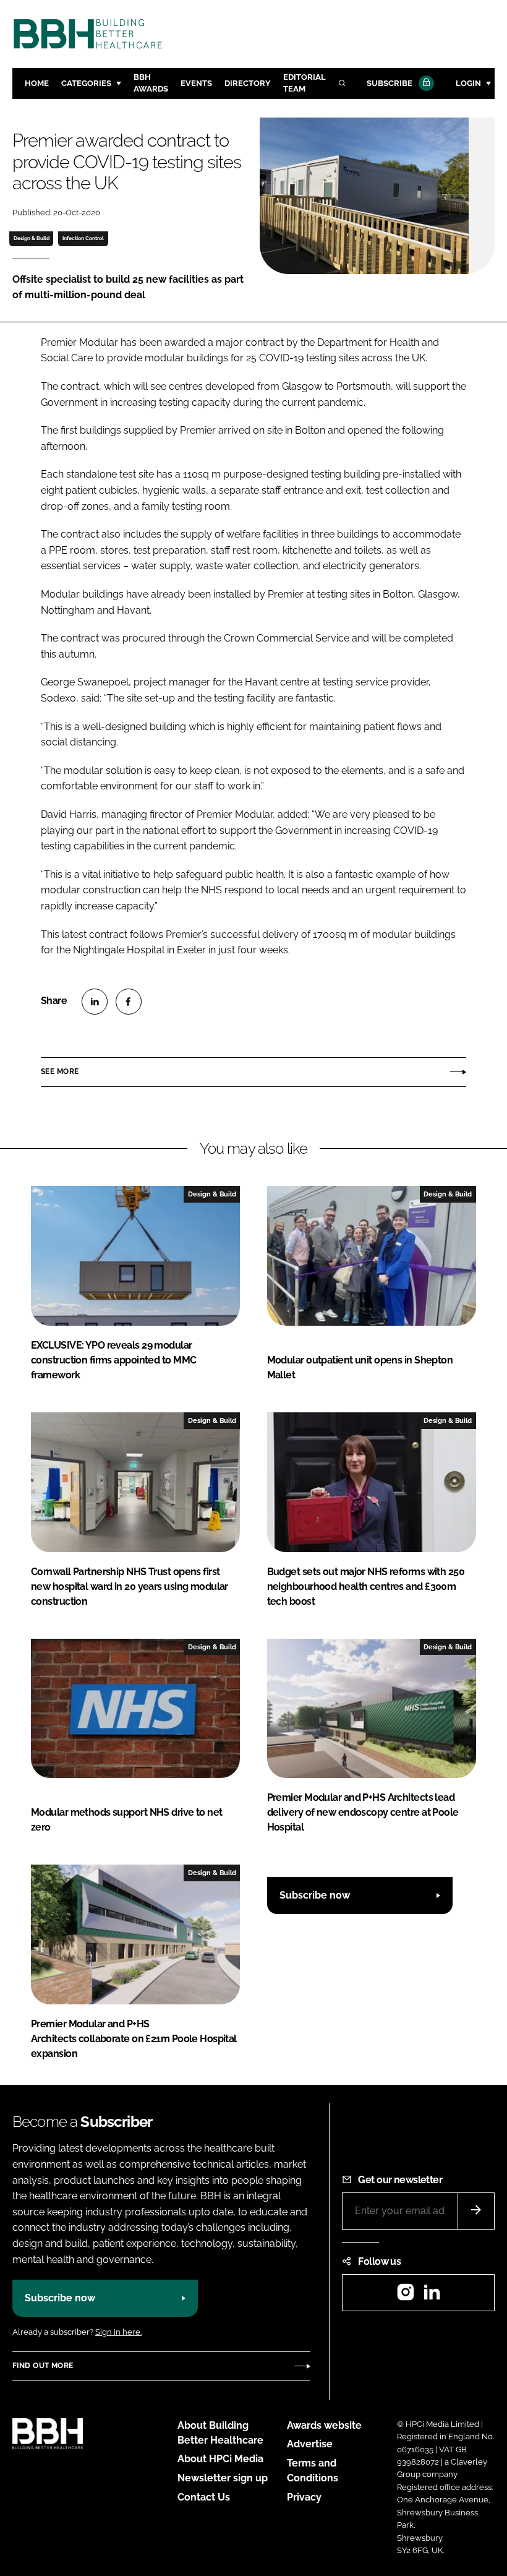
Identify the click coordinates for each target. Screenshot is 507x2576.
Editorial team (305, 83)
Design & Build (32, 238)
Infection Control (83, 238)
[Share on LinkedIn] (95, 1002)
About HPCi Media (220, 2459)
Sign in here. (118, 2332)
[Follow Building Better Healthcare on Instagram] (406, 2296)
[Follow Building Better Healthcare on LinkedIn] (432, 2296)
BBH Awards (151, 83)
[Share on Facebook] (129, 1002)
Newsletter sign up (223, 2478)
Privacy (304, 2497)
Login (468, 83)
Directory (248, 83)
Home (37, 83)
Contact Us (204, 2497)
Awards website (324, 2425)
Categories (86, 83)
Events (196, 83)
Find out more (43, 2366)
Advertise (310, 2444)
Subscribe (390, 83)
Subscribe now (315, 1895)
